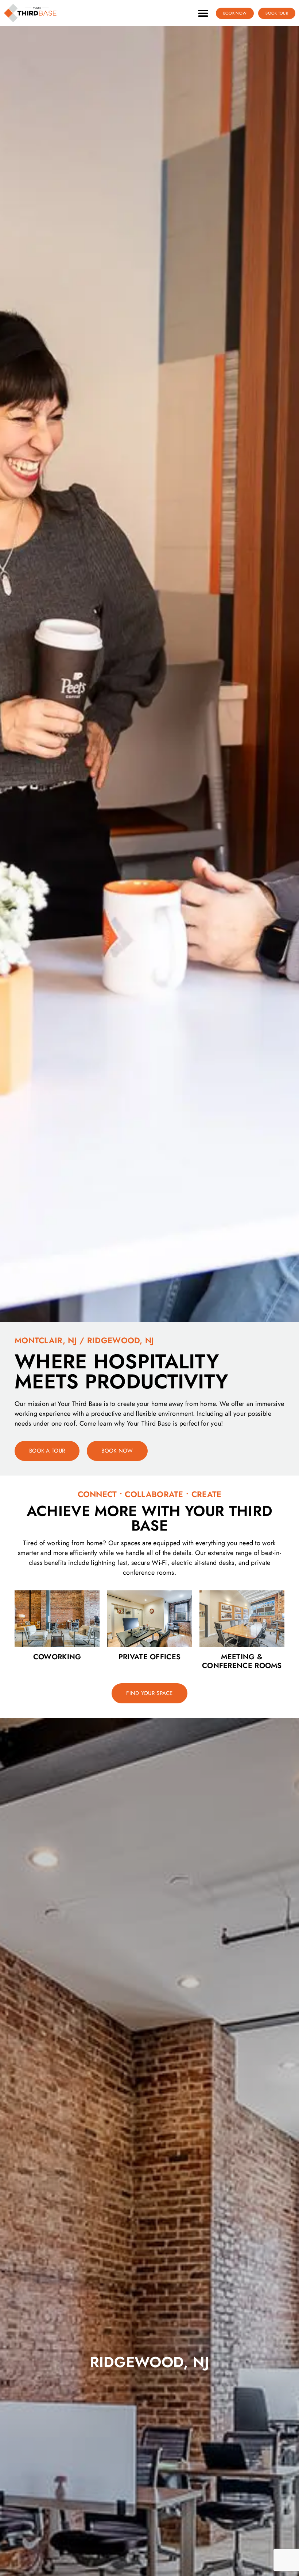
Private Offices (150, 1657)
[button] (203, 13)
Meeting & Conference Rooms (242, 1661)
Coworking (57, 1657)
